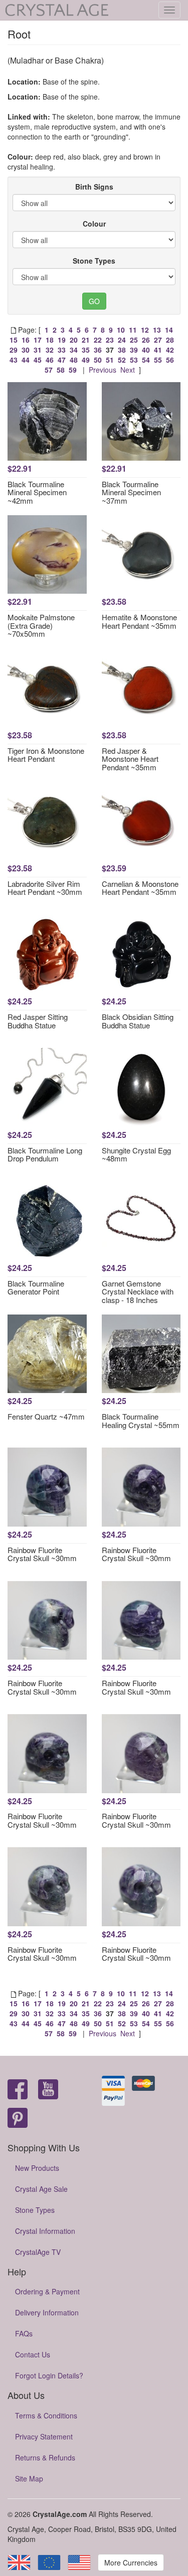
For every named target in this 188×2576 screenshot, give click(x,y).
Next (128, 370)
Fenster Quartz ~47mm (46, 1416)
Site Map (29, 2478)
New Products (37, 2168)
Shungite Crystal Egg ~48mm (136, 1154)
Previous (103, 370)
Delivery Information (47, 2312)
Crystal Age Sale (41, 2189)
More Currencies (131, 2562)
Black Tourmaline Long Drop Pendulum (45, 1154)
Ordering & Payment (47, 2291)
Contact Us (33, 2354)
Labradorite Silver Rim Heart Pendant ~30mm (45, 888)
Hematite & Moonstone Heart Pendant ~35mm (139, 621)
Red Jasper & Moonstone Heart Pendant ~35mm (130, 759)
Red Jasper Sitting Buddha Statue (38, 1021)
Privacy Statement (44, 2436)
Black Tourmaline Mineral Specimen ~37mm (131, 492)
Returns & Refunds (45, 2457)
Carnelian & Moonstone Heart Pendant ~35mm (140, 888)
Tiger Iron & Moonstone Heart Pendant (46, 755)
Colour (94, 224)
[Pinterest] (18, 2119)
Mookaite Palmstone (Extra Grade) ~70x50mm (41, 625)
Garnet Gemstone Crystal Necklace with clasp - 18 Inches (138, 1292)
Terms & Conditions (46, 2415)
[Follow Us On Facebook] (18, 2090)
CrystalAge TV (38, 2252)
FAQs (24, 2333)
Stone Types (94, 261)
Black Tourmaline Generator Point (36, 1287)
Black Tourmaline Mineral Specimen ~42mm (37, 492)
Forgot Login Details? (49, 2375)
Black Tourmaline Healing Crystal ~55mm (141, 1421)
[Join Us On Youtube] (48, 2090)
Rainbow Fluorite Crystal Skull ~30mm (42, 1554)
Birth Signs (94, 187)
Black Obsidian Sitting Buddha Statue (138, 1021)
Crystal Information (45, 2231)
